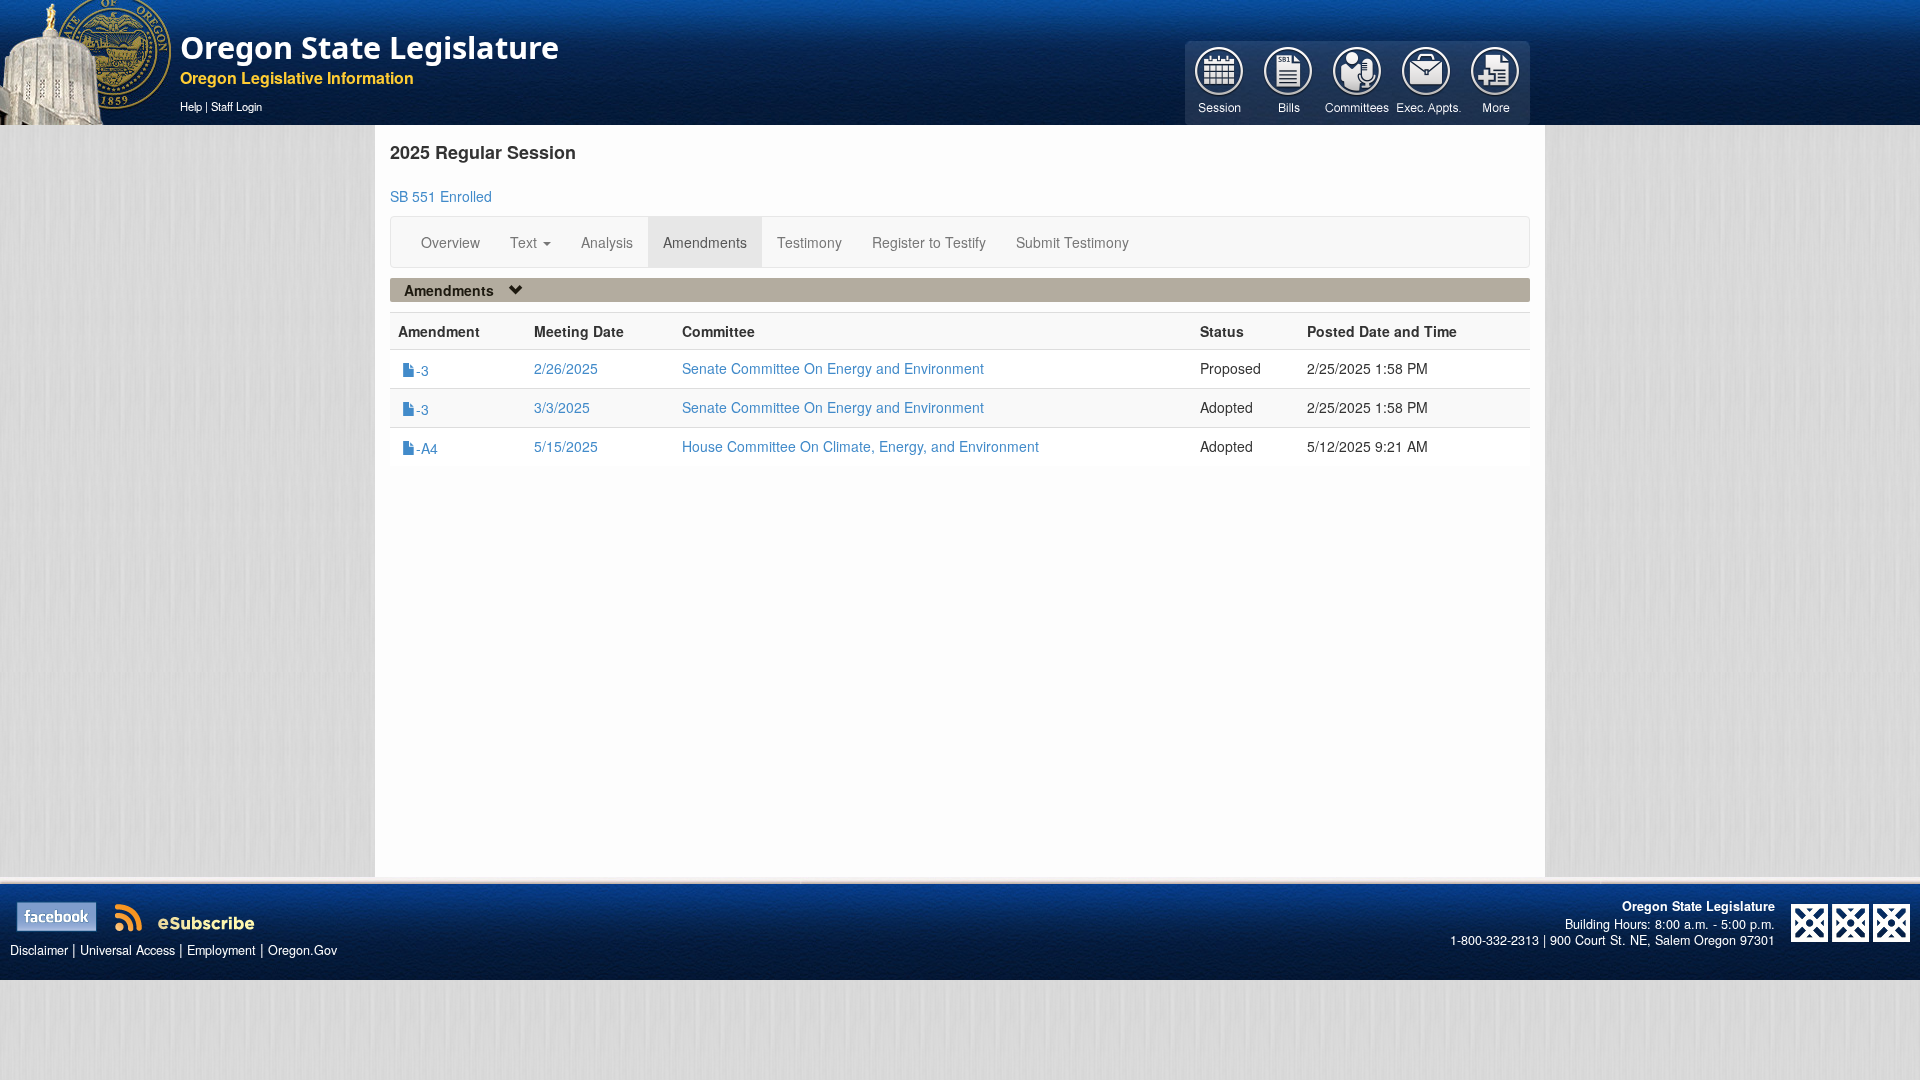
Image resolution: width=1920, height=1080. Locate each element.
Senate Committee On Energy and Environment (833, 368)
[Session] (1219, 81)
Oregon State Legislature (369, 47)
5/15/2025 (566, 446)
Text (525, 242)
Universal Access (127, 950)
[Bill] (1288, 81)
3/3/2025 (562, 407)
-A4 (427, 448)
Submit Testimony (1072, 242)
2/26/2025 (566, 368)
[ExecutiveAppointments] (1426, 81)
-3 (422, 370)
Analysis (607, 242)
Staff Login (236, 106)
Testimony (809, 242)
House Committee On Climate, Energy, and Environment (860, 446)
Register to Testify (929, 242)
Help (191, 106)
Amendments (705, 242)
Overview (450, 242)
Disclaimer (39, 950)
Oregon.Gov (302, 950)
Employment (221, 950)
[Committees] (1357, 81)
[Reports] (1495, 81)
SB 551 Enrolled (441, 196)
